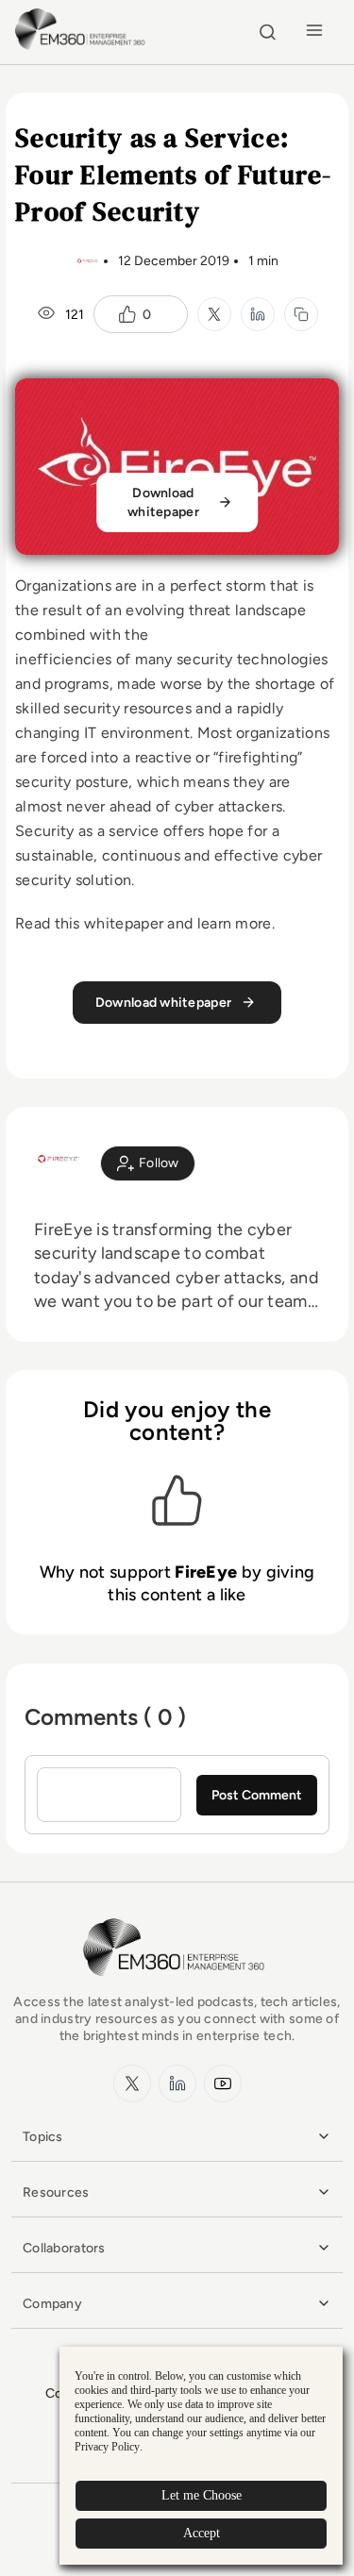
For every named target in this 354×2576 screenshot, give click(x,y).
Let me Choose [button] (202, 2495)
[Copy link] (301, 314)
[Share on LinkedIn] (258, 314)
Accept (202, 2533)
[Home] (83, 47)
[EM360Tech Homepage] (177, 1985)
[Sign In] (148, 1163)
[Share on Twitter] (214, 314)
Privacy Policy (107, 2447)
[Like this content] (127, 314)
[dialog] (201, 2456)
